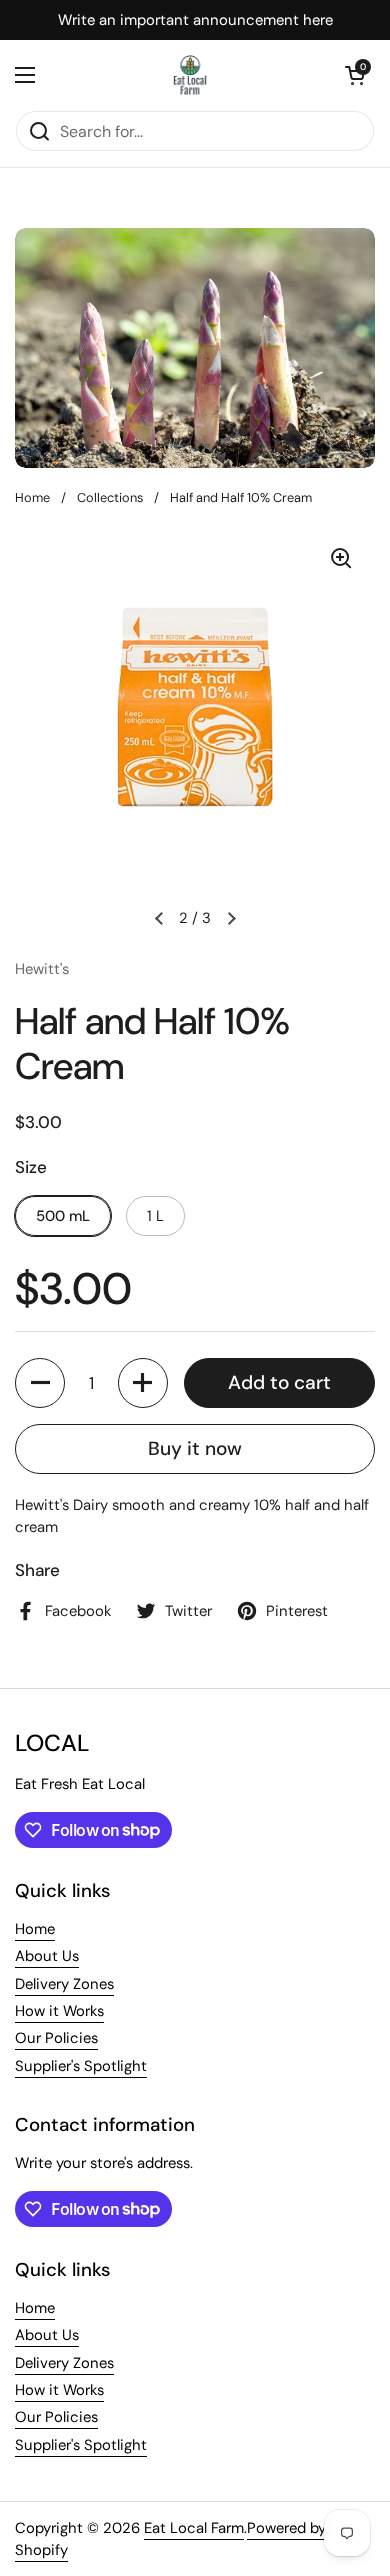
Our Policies (56, 2038)
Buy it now (195, 1448)
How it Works (59, 2011)
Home (32, 497)
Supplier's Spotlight (81, 2066)
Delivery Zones (64, 1984)
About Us (47, 1956)
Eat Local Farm (194, 2528)
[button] (355, 75)
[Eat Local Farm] (190, 75)
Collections (110, 497)
